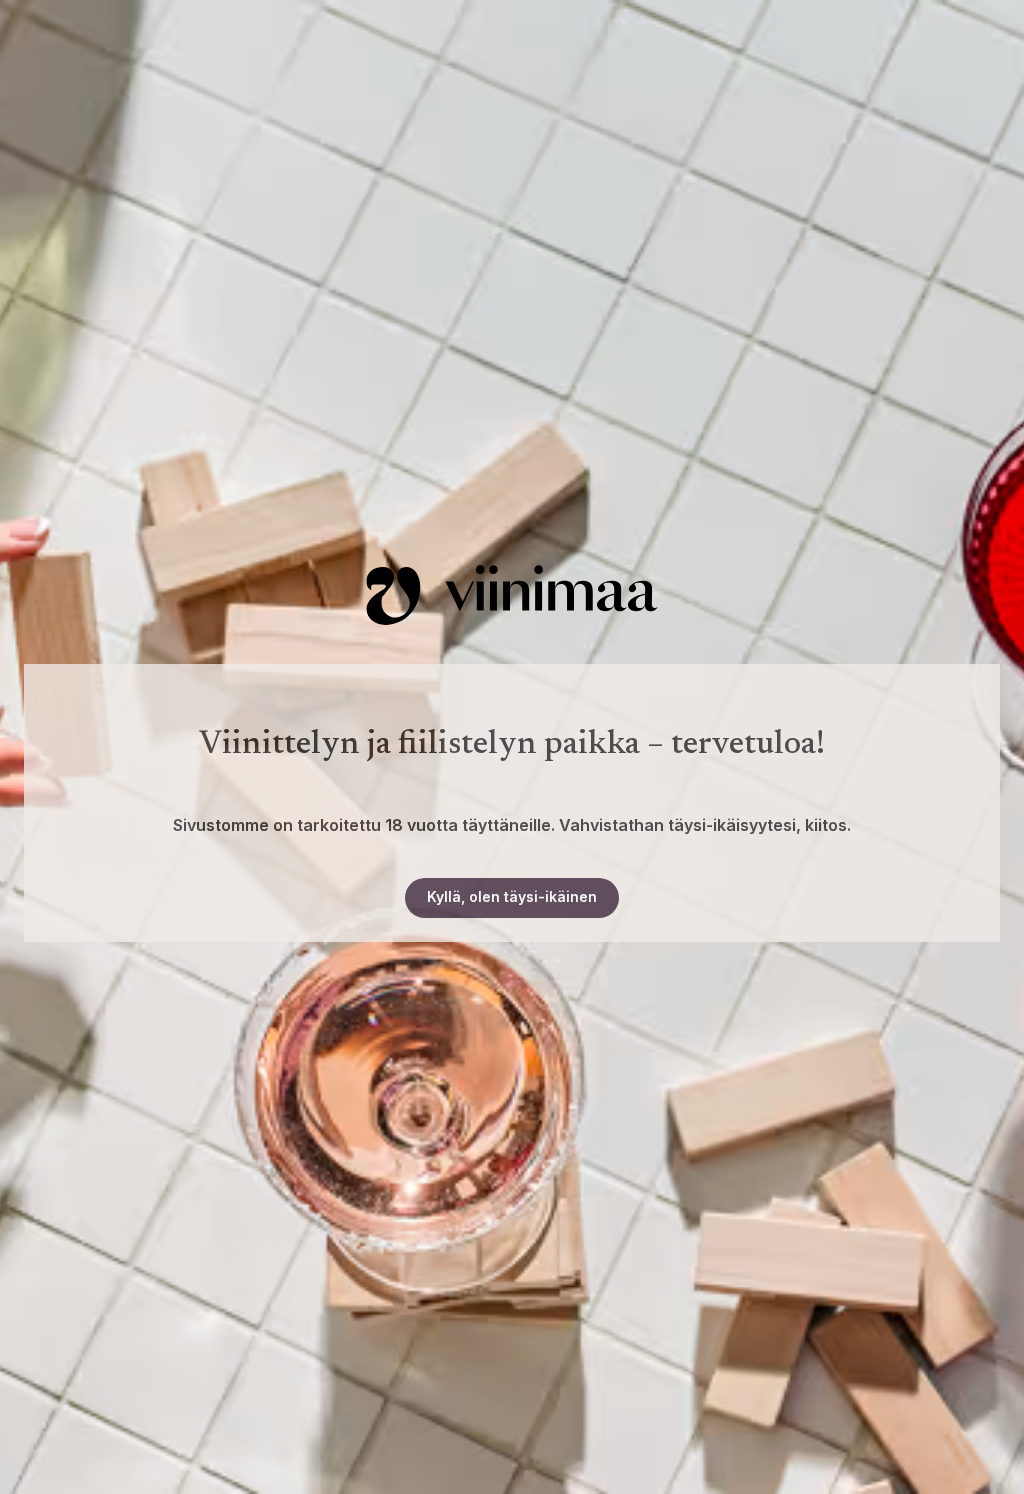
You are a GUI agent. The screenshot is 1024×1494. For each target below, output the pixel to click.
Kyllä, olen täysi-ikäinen (512, 896)
